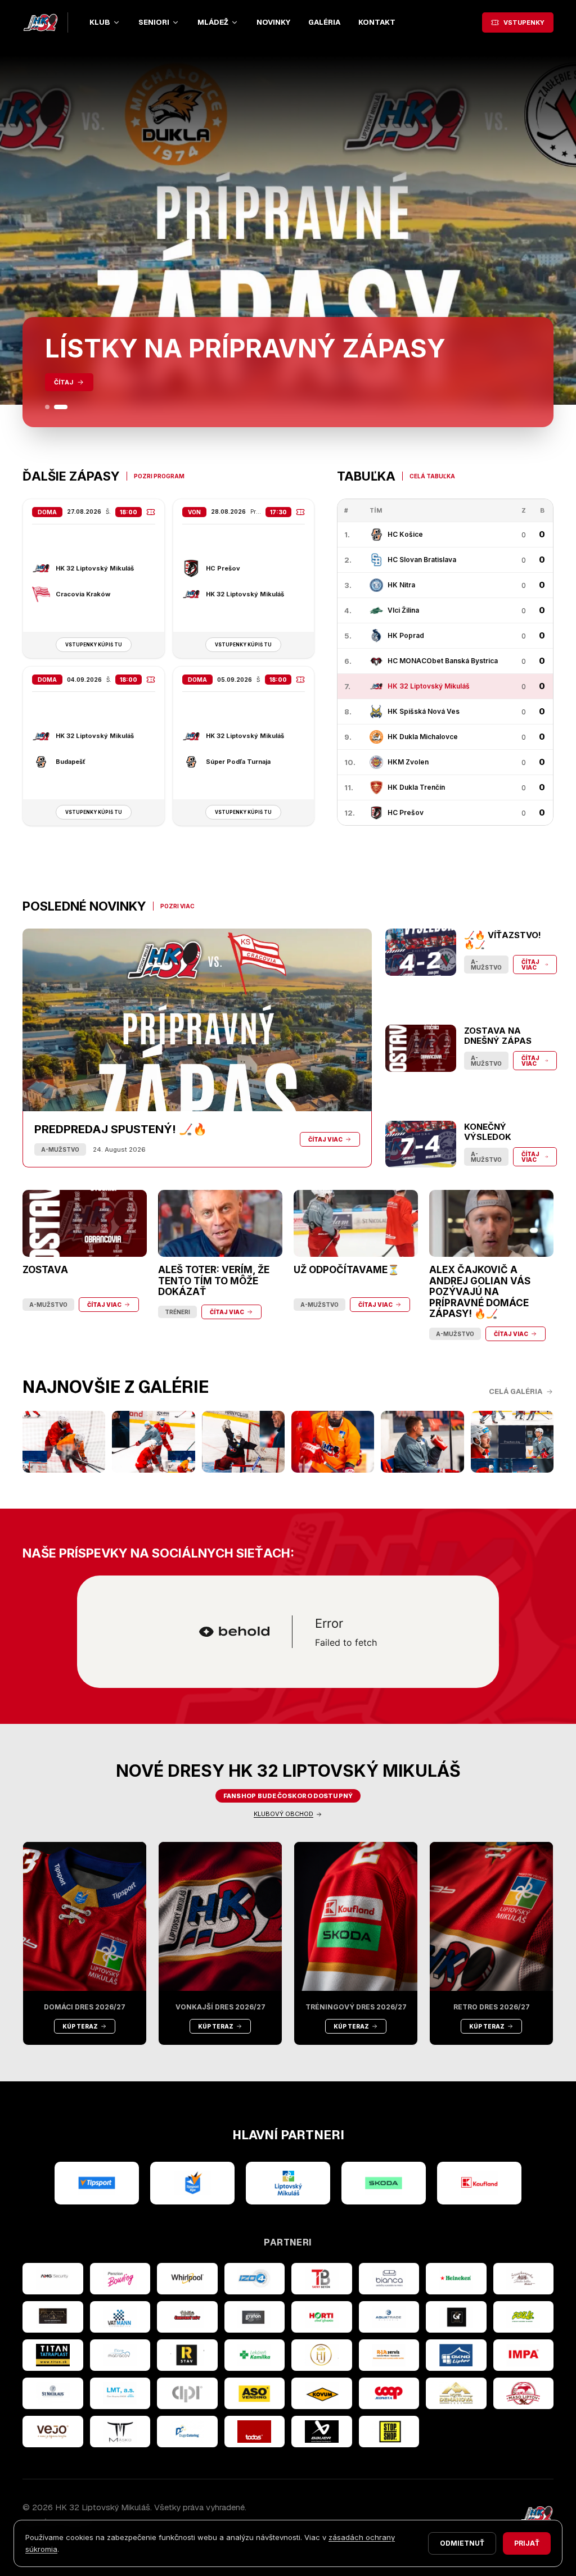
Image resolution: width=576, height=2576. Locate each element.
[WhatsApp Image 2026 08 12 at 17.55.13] (512, 1442)
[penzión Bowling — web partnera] (120, 2279)
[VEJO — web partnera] (53, 2432)
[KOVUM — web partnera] (322, 2393)
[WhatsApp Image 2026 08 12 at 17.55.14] (422, 1442)
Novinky (273, 22)
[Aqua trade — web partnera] (389, 2317)
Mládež (213, 22)
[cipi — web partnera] (187, 2393)
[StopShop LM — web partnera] (389, 2432)
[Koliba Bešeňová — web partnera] (53, 2317)
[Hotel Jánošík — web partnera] (322, 2355)
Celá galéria (516, 1391)
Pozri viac (177, 906)
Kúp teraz (80, 2026)
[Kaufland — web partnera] (479, 2183)
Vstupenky (524, 22)
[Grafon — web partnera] (255, 2317)
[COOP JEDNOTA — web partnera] (389, 2393)
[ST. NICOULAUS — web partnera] (53, 2393)
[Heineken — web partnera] (456, 2279)
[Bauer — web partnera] (322, 2432)
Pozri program (159, 476)
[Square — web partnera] (456, 2317)
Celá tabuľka (432, 476)
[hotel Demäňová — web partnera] (456, 2393)
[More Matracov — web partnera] (120, 2355)
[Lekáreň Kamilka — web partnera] (255, 2355)
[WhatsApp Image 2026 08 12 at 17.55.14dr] (333, 1442)
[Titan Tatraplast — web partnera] (53, 2355)
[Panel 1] (47, 407)
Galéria (324, 22)
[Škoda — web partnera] (384, 2183)
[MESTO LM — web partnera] (288, 2183)
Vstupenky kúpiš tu (94, 645)
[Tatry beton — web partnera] (322, 2279)
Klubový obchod (283, 1814)
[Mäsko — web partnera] (120, 2432)
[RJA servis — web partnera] (389, 2355)
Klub (100, 22)
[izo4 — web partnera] (255, 2279)
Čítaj (64, 382)
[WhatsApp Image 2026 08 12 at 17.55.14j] (243, 1442)
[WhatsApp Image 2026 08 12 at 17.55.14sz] (64, 1442)
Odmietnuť (462, 2543)
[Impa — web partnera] (524, 2355)
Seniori (154, 22)
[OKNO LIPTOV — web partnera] (456, 2355)
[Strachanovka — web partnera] (524, 2279)
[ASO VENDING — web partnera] (255, 2393)
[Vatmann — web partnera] (120, 2317)
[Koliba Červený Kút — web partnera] (187, 2317)
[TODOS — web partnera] (255, 2432)
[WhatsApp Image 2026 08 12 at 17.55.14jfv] (153, 1442)
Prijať (527, 2543)
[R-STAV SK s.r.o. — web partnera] (187, 2355)
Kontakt (377, 22)
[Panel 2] (61, 407)
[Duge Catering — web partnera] (187, 2432)
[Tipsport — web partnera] (97, 2183)
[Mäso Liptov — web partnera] (524, 2393)
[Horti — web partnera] (322, 2317)
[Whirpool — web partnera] (187, 2279)
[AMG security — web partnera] (53, 2279)
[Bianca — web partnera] (389, 2279)
